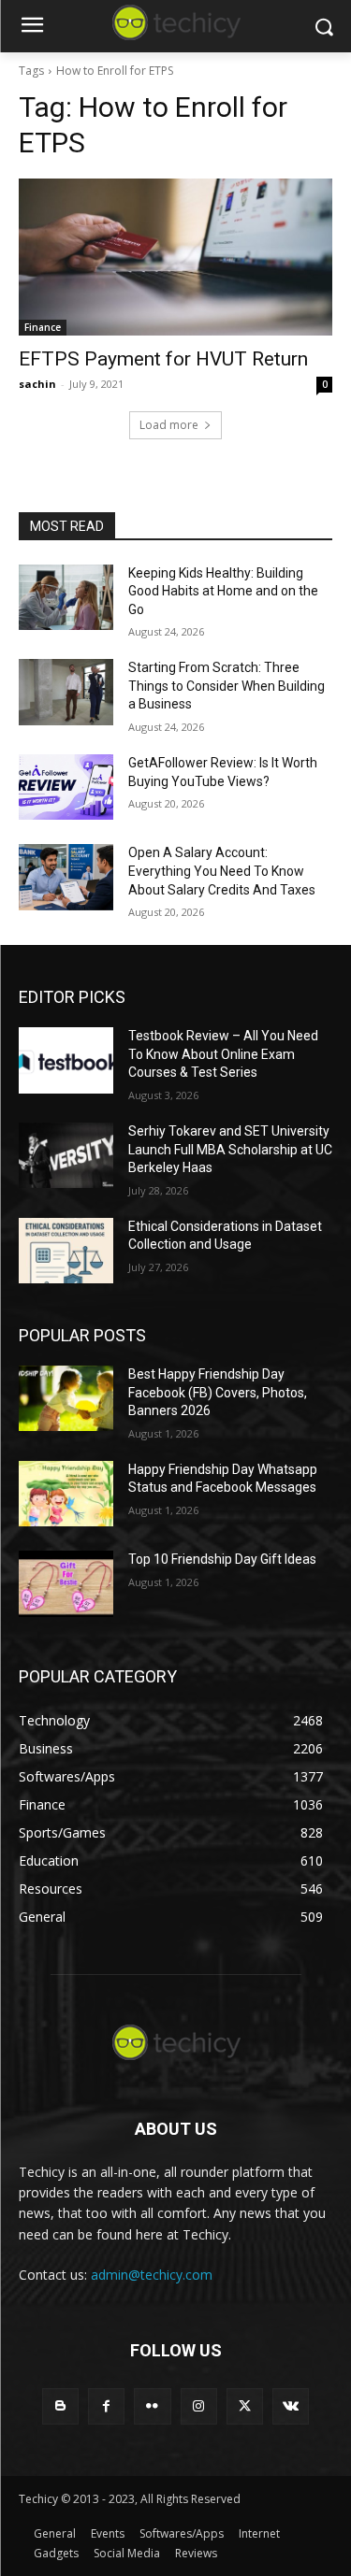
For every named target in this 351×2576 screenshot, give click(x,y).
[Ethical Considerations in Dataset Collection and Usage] (66, 1251)
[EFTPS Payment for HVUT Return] (175, 257)
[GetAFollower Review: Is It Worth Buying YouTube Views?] (66, 787)
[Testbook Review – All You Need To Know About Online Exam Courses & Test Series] (66, 1060)
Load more (169, 425)
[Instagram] (199, 2406)
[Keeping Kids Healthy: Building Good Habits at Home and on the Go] (66, 597)
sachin (37, 384)
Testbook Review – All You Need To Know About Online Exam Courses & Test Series (223, 1054)
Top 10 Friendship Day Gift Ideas (222, 1559)
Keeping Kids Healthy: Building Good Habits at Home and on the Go (223, 591)
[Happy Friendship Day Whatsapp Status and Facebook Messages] (66, 1494)
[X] (245, 2406)
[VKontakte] (291, 2406)
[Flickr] (152, 2406)
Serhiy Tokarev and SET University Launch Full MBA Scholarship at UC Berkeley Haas (230, 1149)
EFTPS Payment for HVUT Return (163, 359)
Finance (43, 327)
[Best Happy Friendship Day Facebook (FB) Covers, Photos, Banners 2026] (66, 1398)
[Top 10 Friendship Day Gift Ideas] (66, 1583)
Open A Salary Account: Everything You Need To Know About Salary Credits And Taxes (222, 871)
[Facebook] (106, 2406)
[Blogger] (60, 2406)
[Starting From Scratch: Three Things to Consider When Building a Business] (66, 692)
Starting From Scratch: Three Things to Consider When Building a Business (227, 686)
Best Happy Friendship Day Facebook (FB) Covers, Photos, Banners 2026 (218, 1392)
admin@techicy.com (152, 2275)
